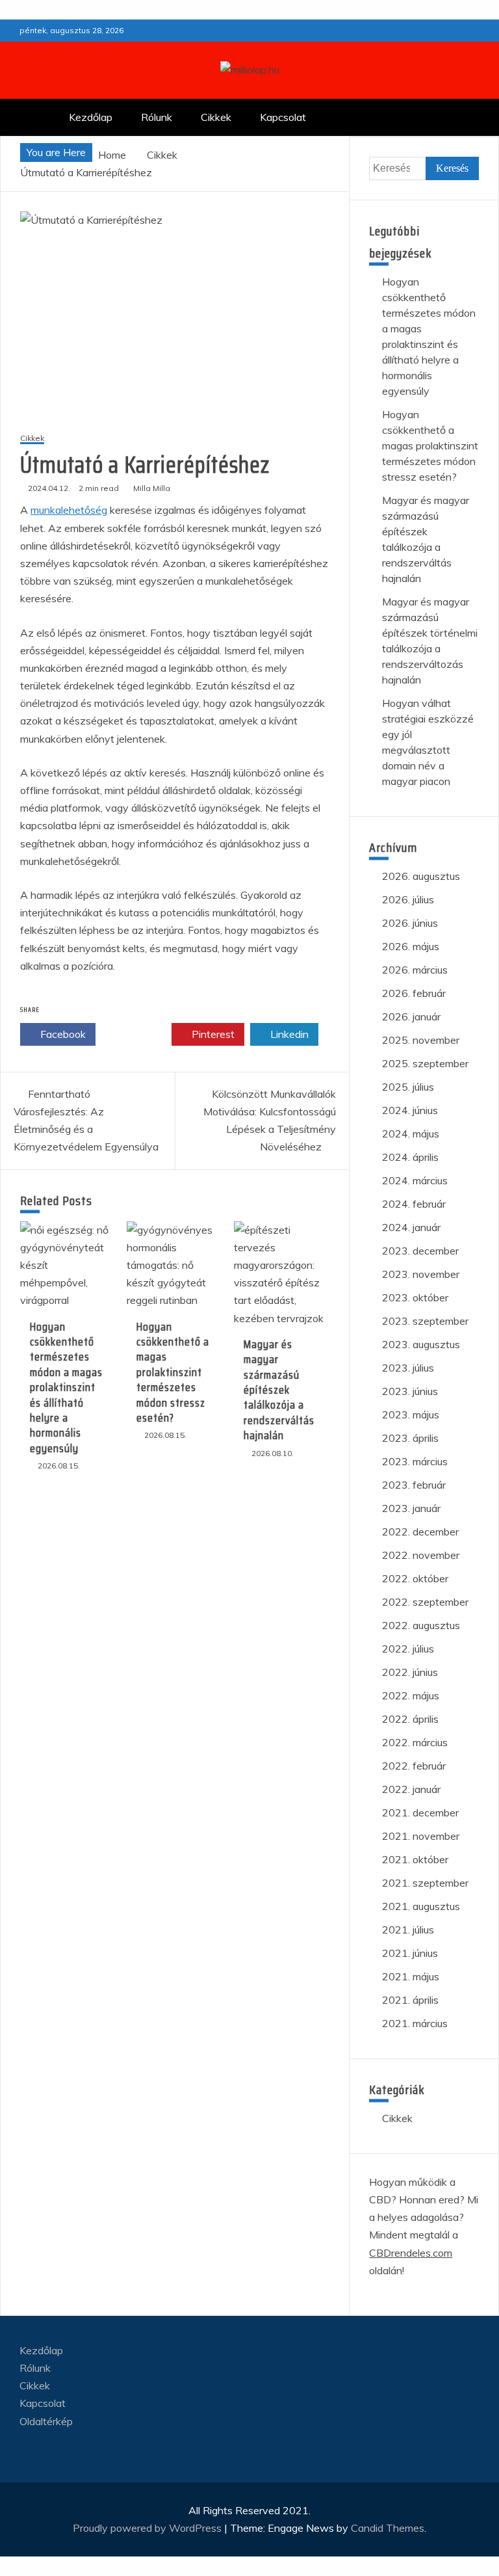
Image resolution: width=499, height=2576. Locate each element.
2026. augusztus (421, 876)
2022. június (410, 1672)
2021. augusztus (421, 1906)
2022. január (411, 1789)
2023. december (420, 1251)
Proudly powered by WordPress (148, 2528)
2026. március (415, 970)
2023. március (415, 1461)
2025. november (421, 1040)
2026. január (411, 1016)
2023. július (408, 1368)
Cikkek (216, 117)
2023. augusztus (421, 1344)
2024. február (414, 1204)
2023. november (421, 1274)
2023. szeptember (425, 1321)
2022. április (410, 1719)
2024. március (415, 1180)
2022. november (421, 1555)
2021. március (415, 2023)
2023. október (415, 1297)
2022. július (408, 1649)
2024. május (411, 1134)
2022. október (415, 1578)
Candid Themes (388, 2528)
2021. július (408, 1930)
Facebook (62, 1034)
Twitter (137, 1034)
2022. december (420, 1532)
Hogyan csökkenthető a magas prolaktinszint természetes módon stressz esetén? (173, 1372)
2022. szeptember (425, 1602)
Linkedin (288, 1034)
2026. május (411, 946)
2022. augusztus (421, 1625)
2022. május (411, 1695)
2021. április (410, 2000)
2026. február (414, 993)
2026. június (410, 923)
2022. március (415, 1742)
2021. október (415, 1859)
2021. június (410, 1953)
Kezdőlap (91, 117)
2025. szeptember (425, 1063)
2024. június (410, 1110)
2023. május (411, 1414)
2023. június (410, 1391)
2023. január (411, 1508)
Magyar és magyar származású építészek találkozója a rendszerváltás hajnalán (279, 1390)
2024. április (410, 1157)
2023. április (410, 1438)
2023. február (414, 1485)
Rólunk (157, 117)
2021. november (421, 1836)
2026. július (408, 899)
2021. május (411, 1976)
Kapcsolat (283, 117)
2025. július (408, 1087)
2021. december (420, 1812)
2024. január (411, 1227)
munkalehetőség (69, 510)
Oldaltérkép (46, 2421)
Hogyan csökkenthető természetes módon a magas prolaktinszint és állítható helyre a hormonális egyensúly (66, 1388)
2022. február (414, 1766)
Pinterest (212, 1034)
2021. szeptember (425, 1883)
